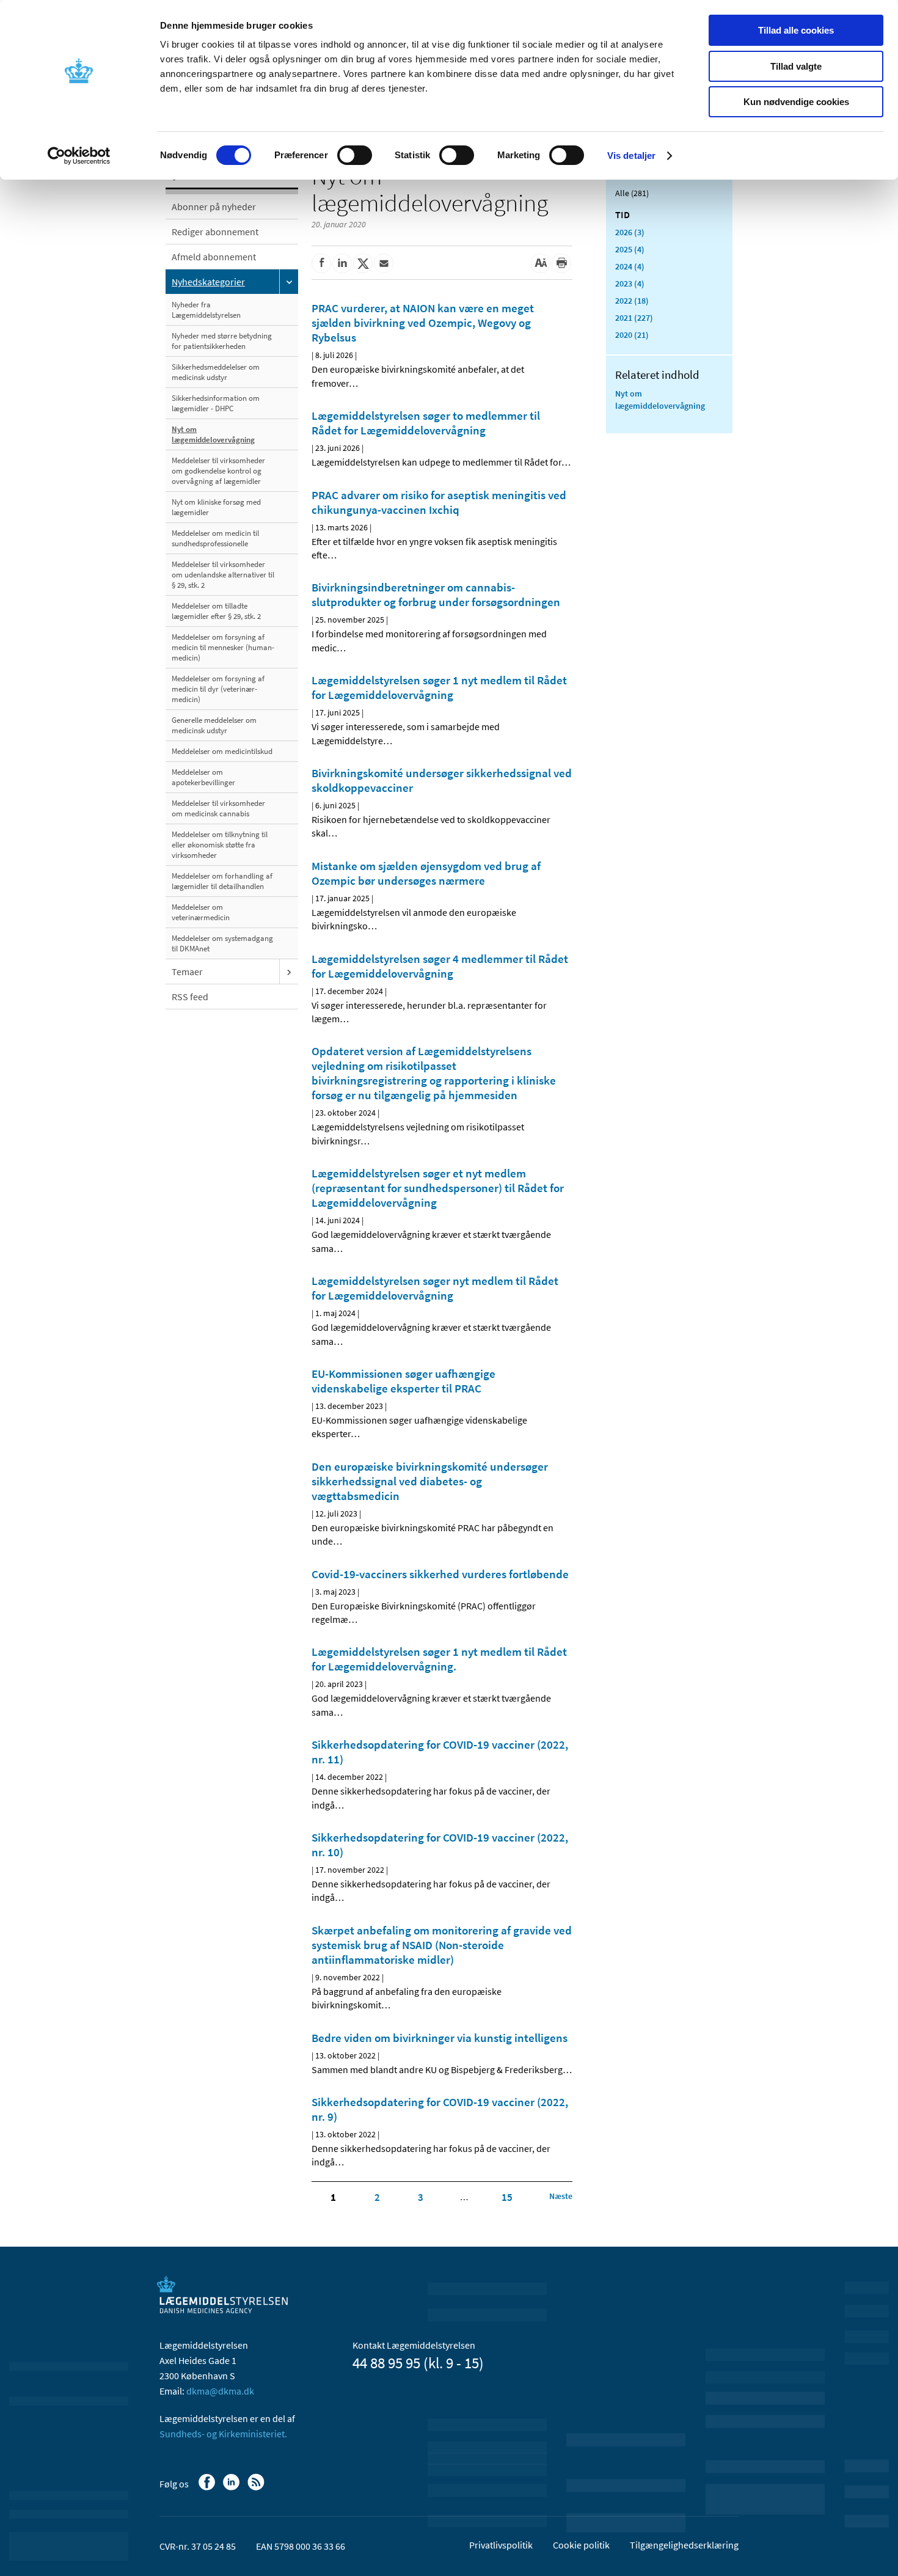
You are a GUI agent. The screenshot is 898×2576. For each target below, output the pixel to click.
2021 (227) (634, 318)
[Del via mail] (384, 263)
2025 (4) (630, 249)
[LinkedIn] (232, 2488)
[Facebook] (208, 2488)
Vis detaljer (631, 156)
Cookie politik (581, 2545)
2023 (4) (630, 284)
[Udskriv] (561, 263)
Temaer (187, 971)
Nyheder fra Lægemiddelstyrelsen (206, 310)
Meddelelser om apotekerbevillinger (203, 777)
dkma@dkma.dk (220, 2391)
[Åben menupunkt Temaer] (289, 971)
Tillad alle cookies (796, 30)
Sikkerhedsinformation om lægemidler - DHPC (216, 403)
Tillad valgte (796, 66)
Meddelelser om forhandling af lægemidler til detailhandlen (222, 881)
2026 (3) (630, 232)
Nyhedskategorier (208, 282)
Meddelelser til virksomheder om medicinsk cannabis (218, 808)
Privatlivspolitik (501, 2545)
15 (507, 2197)
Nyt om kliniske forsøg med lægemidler (216, 507)
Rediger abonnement (215, 232)
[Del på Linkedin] (342, 263)
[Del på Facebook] (321, 263)
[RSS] (257, 2488)
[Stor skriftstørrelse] (541, 263)
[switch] (355, 155)
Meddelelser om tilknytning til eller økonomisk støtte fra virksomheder (220, 845)
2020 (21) (632, 335)
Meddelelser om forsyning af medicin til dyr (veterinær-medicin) (218, 689)
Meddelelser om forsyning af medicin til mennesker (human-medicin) (223, 647)
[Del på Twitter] (363, 263)
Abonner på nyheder (214, 207)
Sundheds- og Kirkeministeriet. (223, 2434)
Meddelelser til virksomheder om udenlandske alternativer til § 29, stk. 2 (223, 575)
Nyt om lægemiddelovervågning (213, 434)
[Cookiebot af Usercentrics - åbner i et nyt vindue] (79, 156)
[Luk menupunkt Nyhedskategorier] (289, 282)
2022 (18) (632, 301)
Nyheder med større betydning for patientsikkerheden (222, 341)
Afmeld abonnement (214, 257)
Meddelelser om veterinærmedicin (201, 912)
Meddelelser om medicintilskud (222, 751)
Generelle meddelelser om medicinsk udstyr (214, 725)
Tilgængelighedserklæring (684, 2545)
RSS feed (190, 997)
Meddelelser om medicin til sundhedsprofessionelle (215, 538)
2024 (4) (630, 266)
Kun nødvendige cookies (796, 102)
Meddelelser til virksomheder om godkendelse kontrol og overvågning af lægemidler (218, 471)
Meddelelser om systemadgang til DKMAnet (222, 943)
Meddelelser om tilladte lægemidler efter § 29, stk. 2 (216, 611)
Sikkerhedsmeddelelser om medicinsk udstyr (216, 372)
